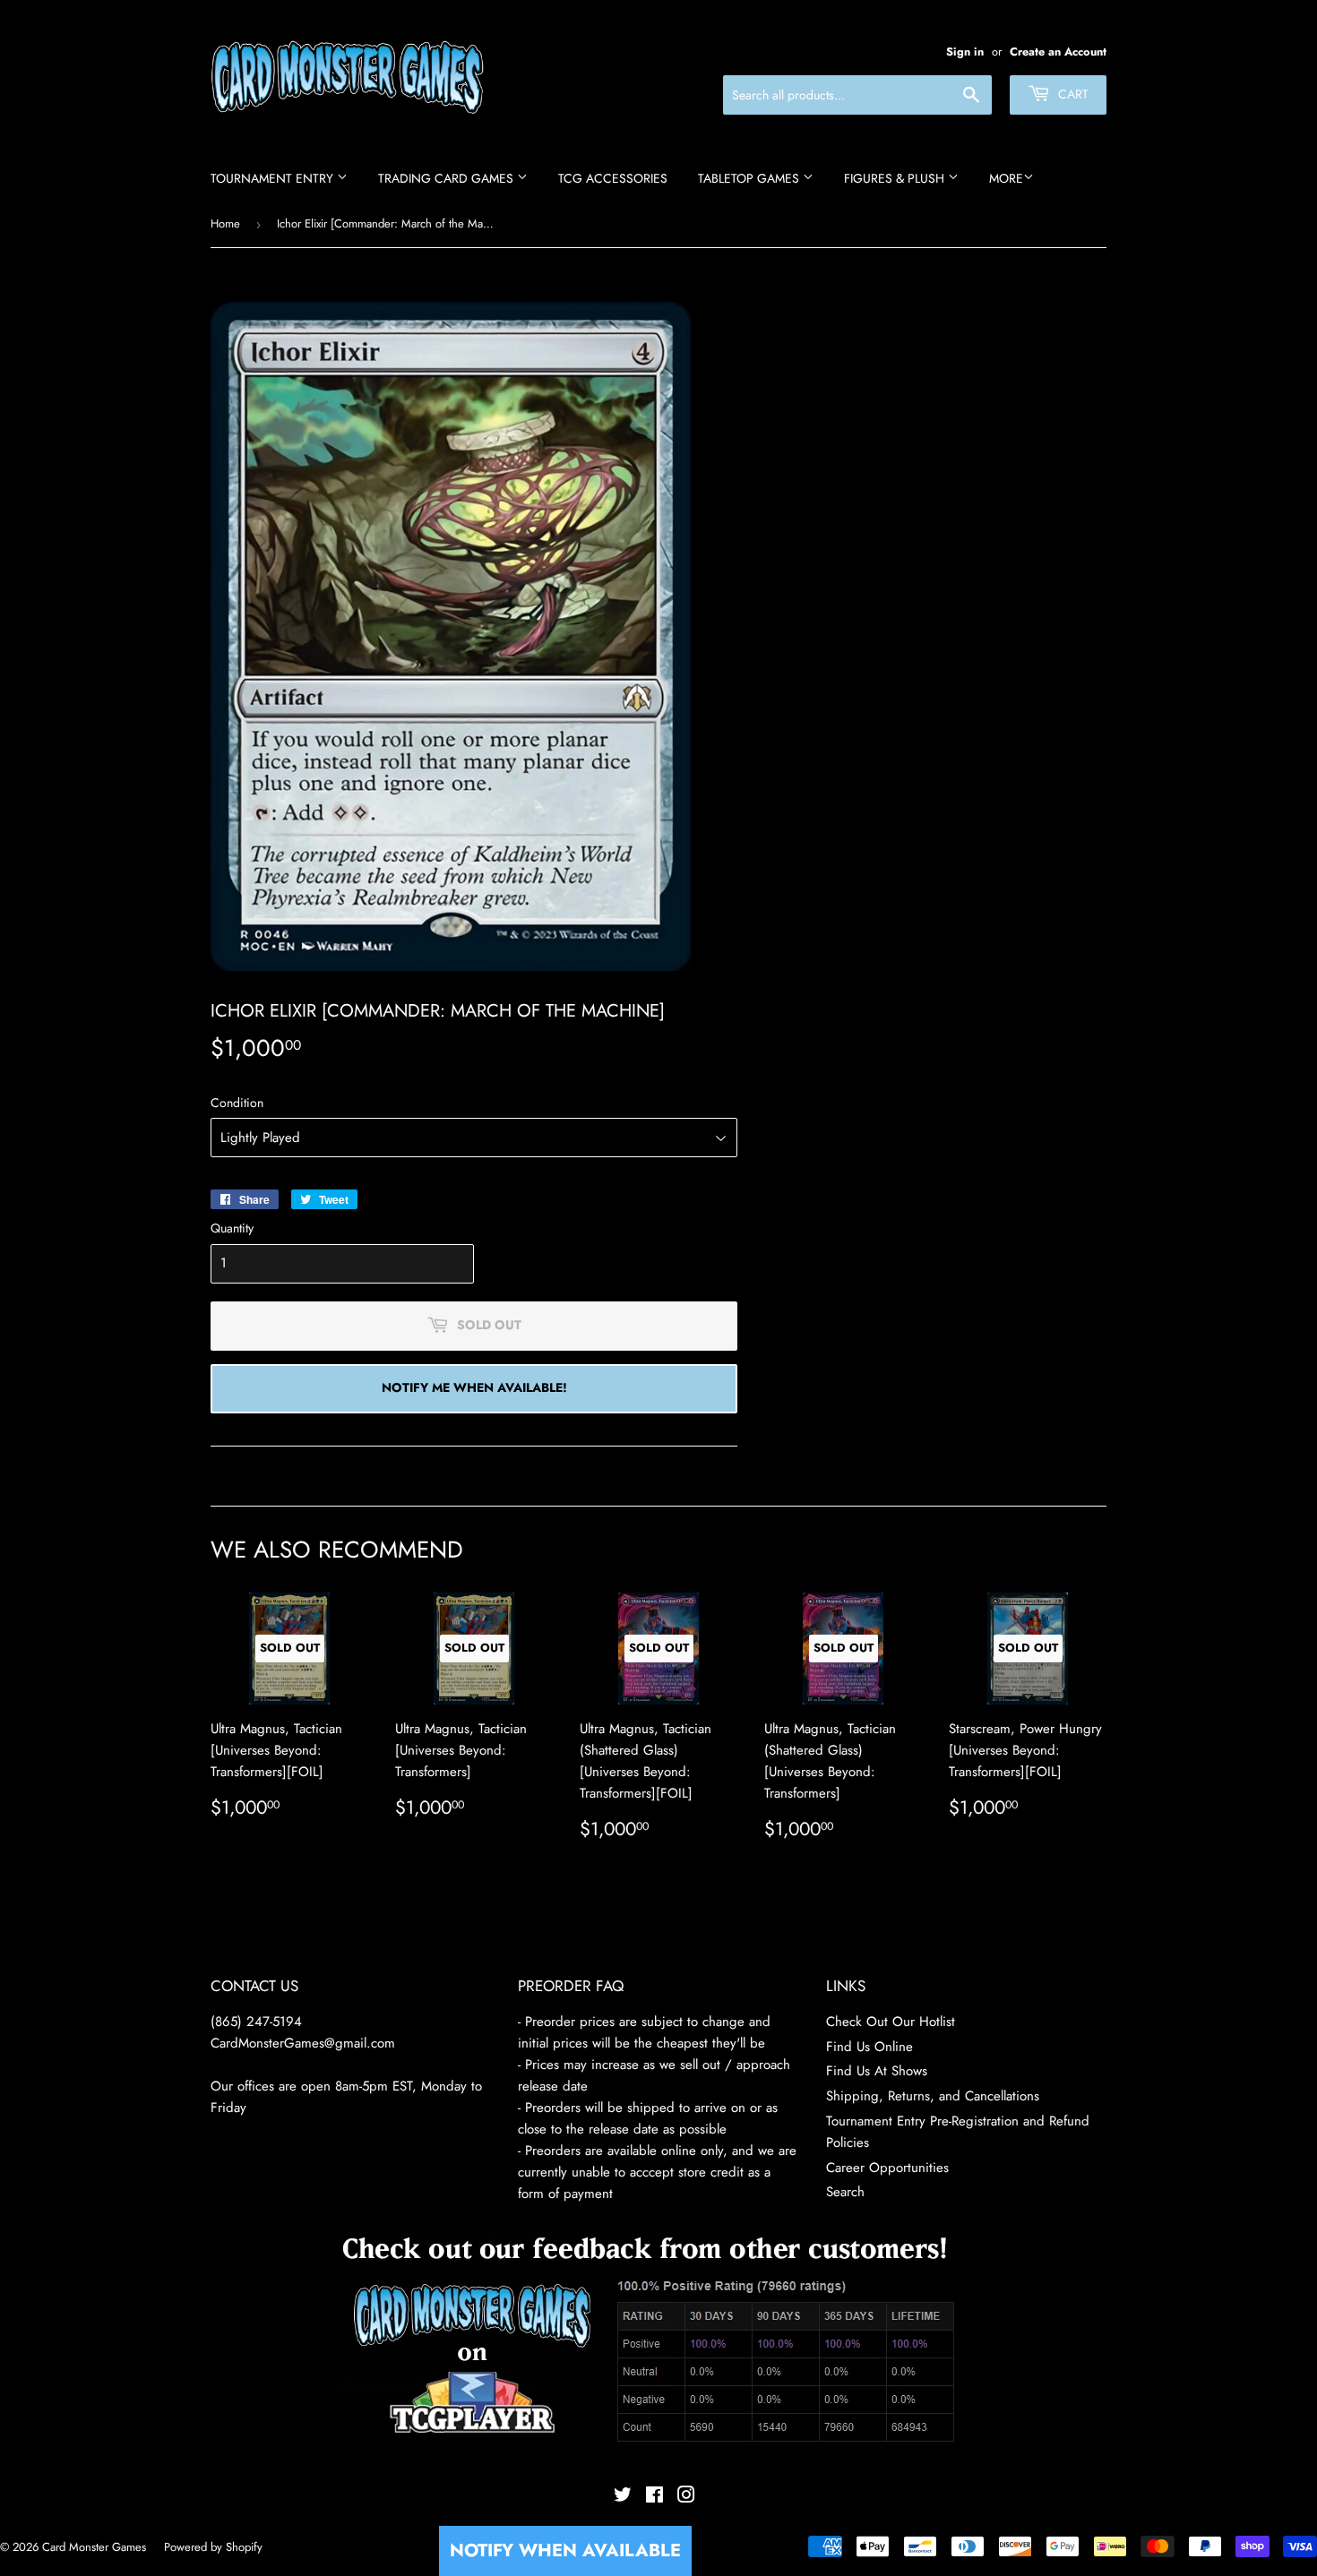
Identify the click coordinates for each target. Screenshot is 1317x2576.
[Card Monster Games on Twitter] (623, 2497)
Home (225, 223)
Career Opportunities (887, 2168)
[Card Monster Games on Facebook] (654, 2497)
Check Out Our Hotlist (891, 2022)
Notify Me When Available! (474, 1387)
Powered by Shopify (213, 2547)
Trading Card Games (448, 178)
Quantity (232, 1228)
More (1006, 178)
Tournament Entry (274, 178)
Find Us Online (869, 2047)
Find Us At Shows (877, 2071)
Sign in (965, 52)
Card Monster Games (94, 2547)
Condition (237, 1103)
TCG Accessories (613, 178)
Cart (1072, 94)
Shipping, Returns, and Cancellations (933, 2096)
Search (845, 2192)
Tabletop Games (750, 178)
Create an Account (1058, 52)
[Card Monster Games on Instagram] (686, 2497)
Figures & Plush (896, 178)
